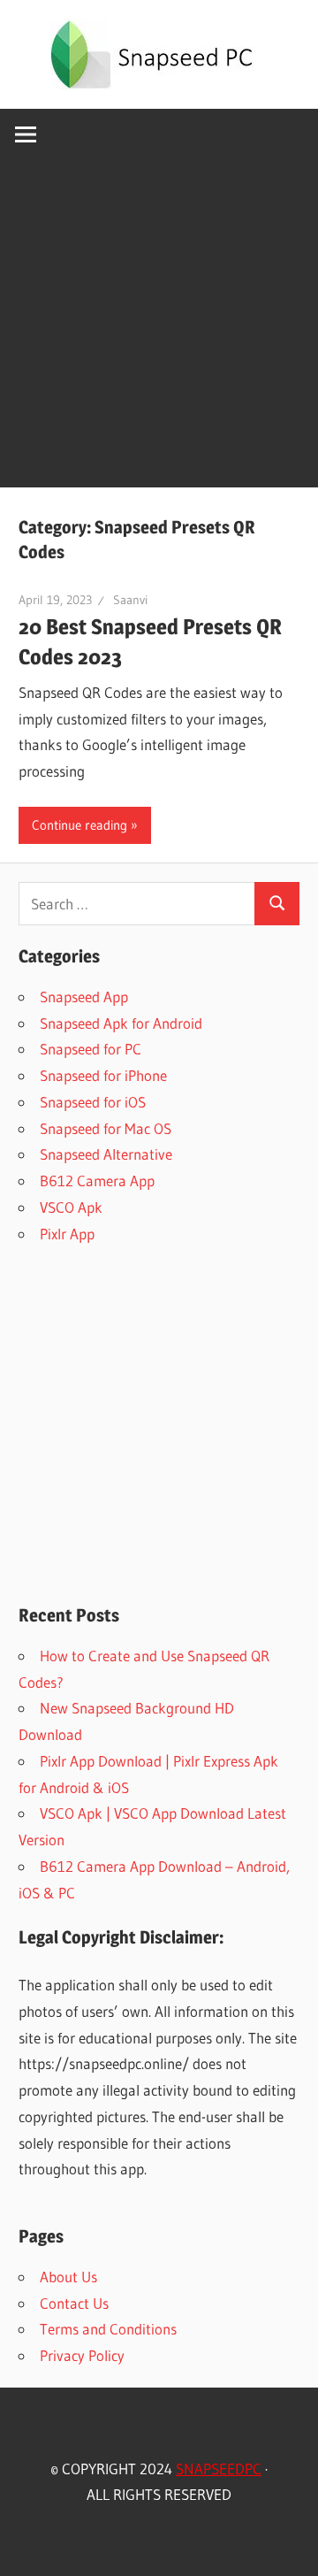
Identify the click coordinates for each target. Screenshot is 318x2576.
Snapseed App (84, 997)
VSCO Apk (71, 1207)
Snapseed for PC (91, 1049)
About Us (68, 2277)
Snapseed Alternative (106, 1154)
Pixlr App (67, 1234)
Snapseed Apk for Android (121, 1023)
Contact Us (74, 2303)
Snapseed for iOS (93, 1102)
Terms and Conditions (108, 2329)
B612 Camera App (97, 1181)
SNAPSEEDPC (219, 2469)
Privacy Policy (82, 2355)
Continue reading (79, 825)
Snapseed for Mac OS (106, 1128)
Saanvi (130, 600)
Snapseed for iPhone (103, 1075)
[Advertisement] (159, 328)
